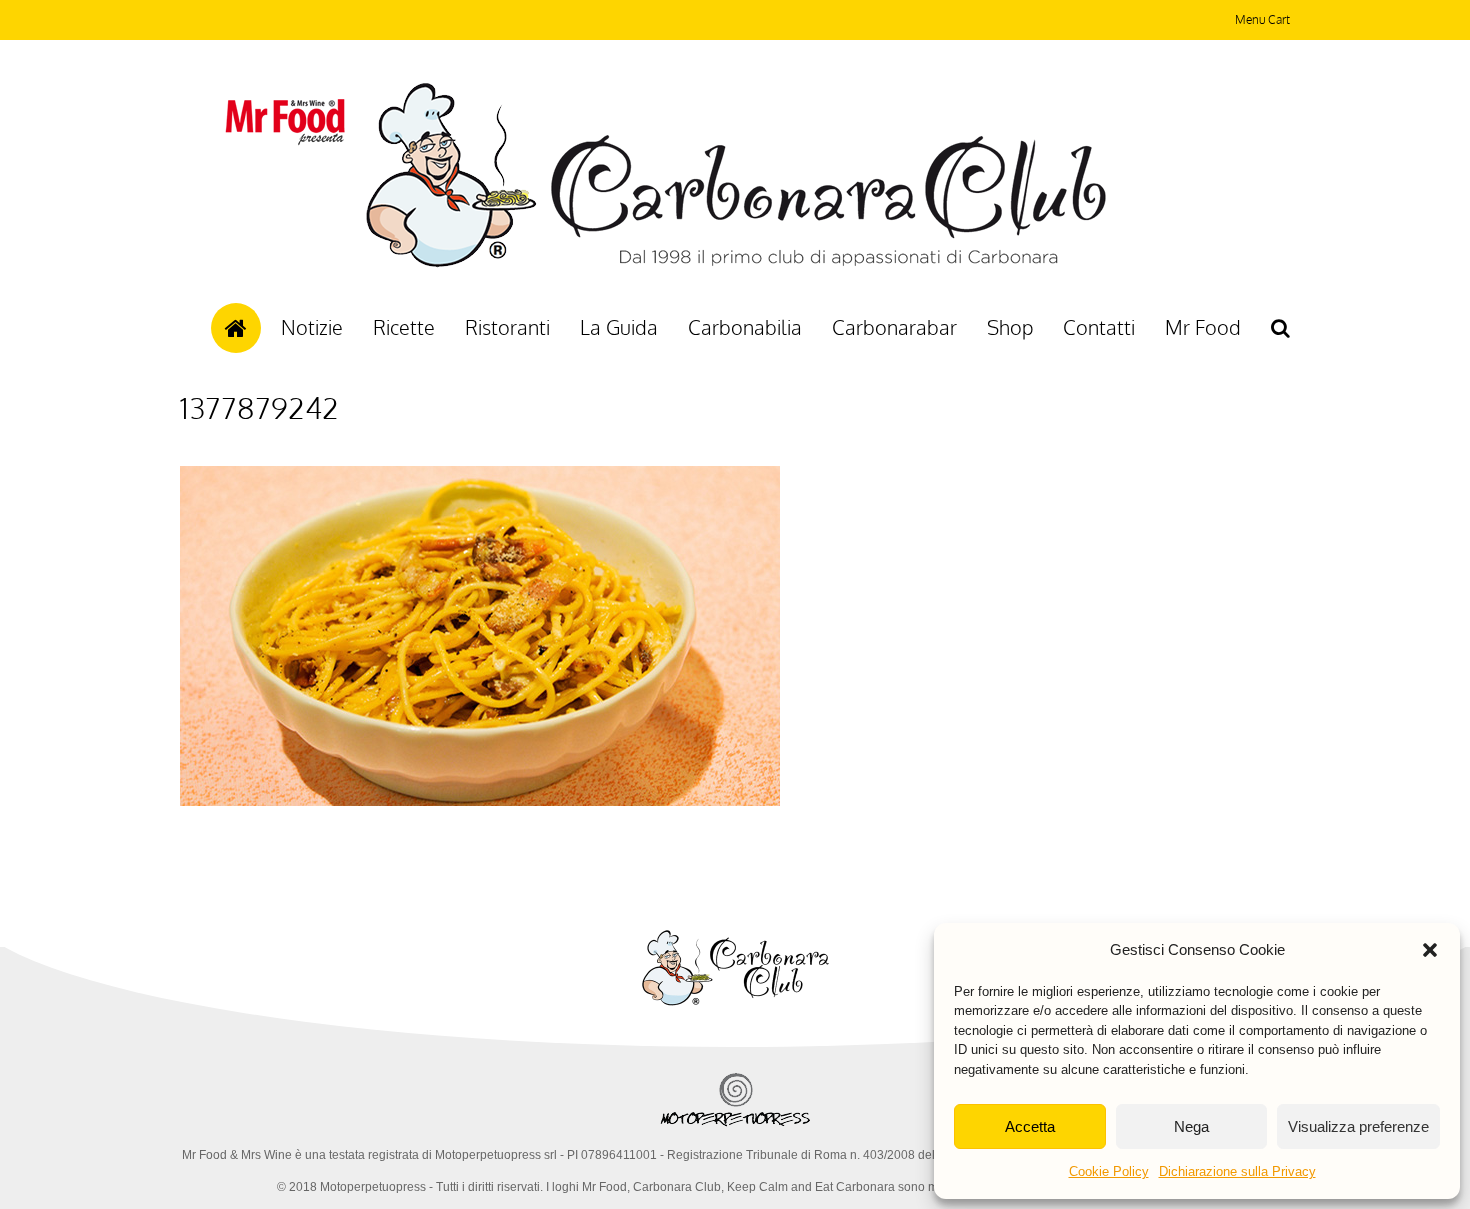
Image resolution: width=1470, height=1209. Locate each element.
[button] (1430, 950)
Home (236, 328)
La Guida (619, 327)
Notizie (312, 327)
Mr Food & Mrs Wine (237, 1155)
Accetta (1030, 1126)
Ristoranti (507, 327)
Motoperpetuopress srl (496, 1155)
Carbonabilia (745, 327)
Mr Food (1203, 327)
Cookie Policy (1109, 1171)
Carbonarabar (894, 327)
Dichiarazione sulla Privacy (1237, 1171)
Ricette (404, 327)
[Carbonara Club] (735, 264)
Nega (1191, 1126)
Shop (1010, 327)
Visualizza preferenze (1358, 1126)
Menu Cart (1262, 19)
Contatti (1099, 327)
